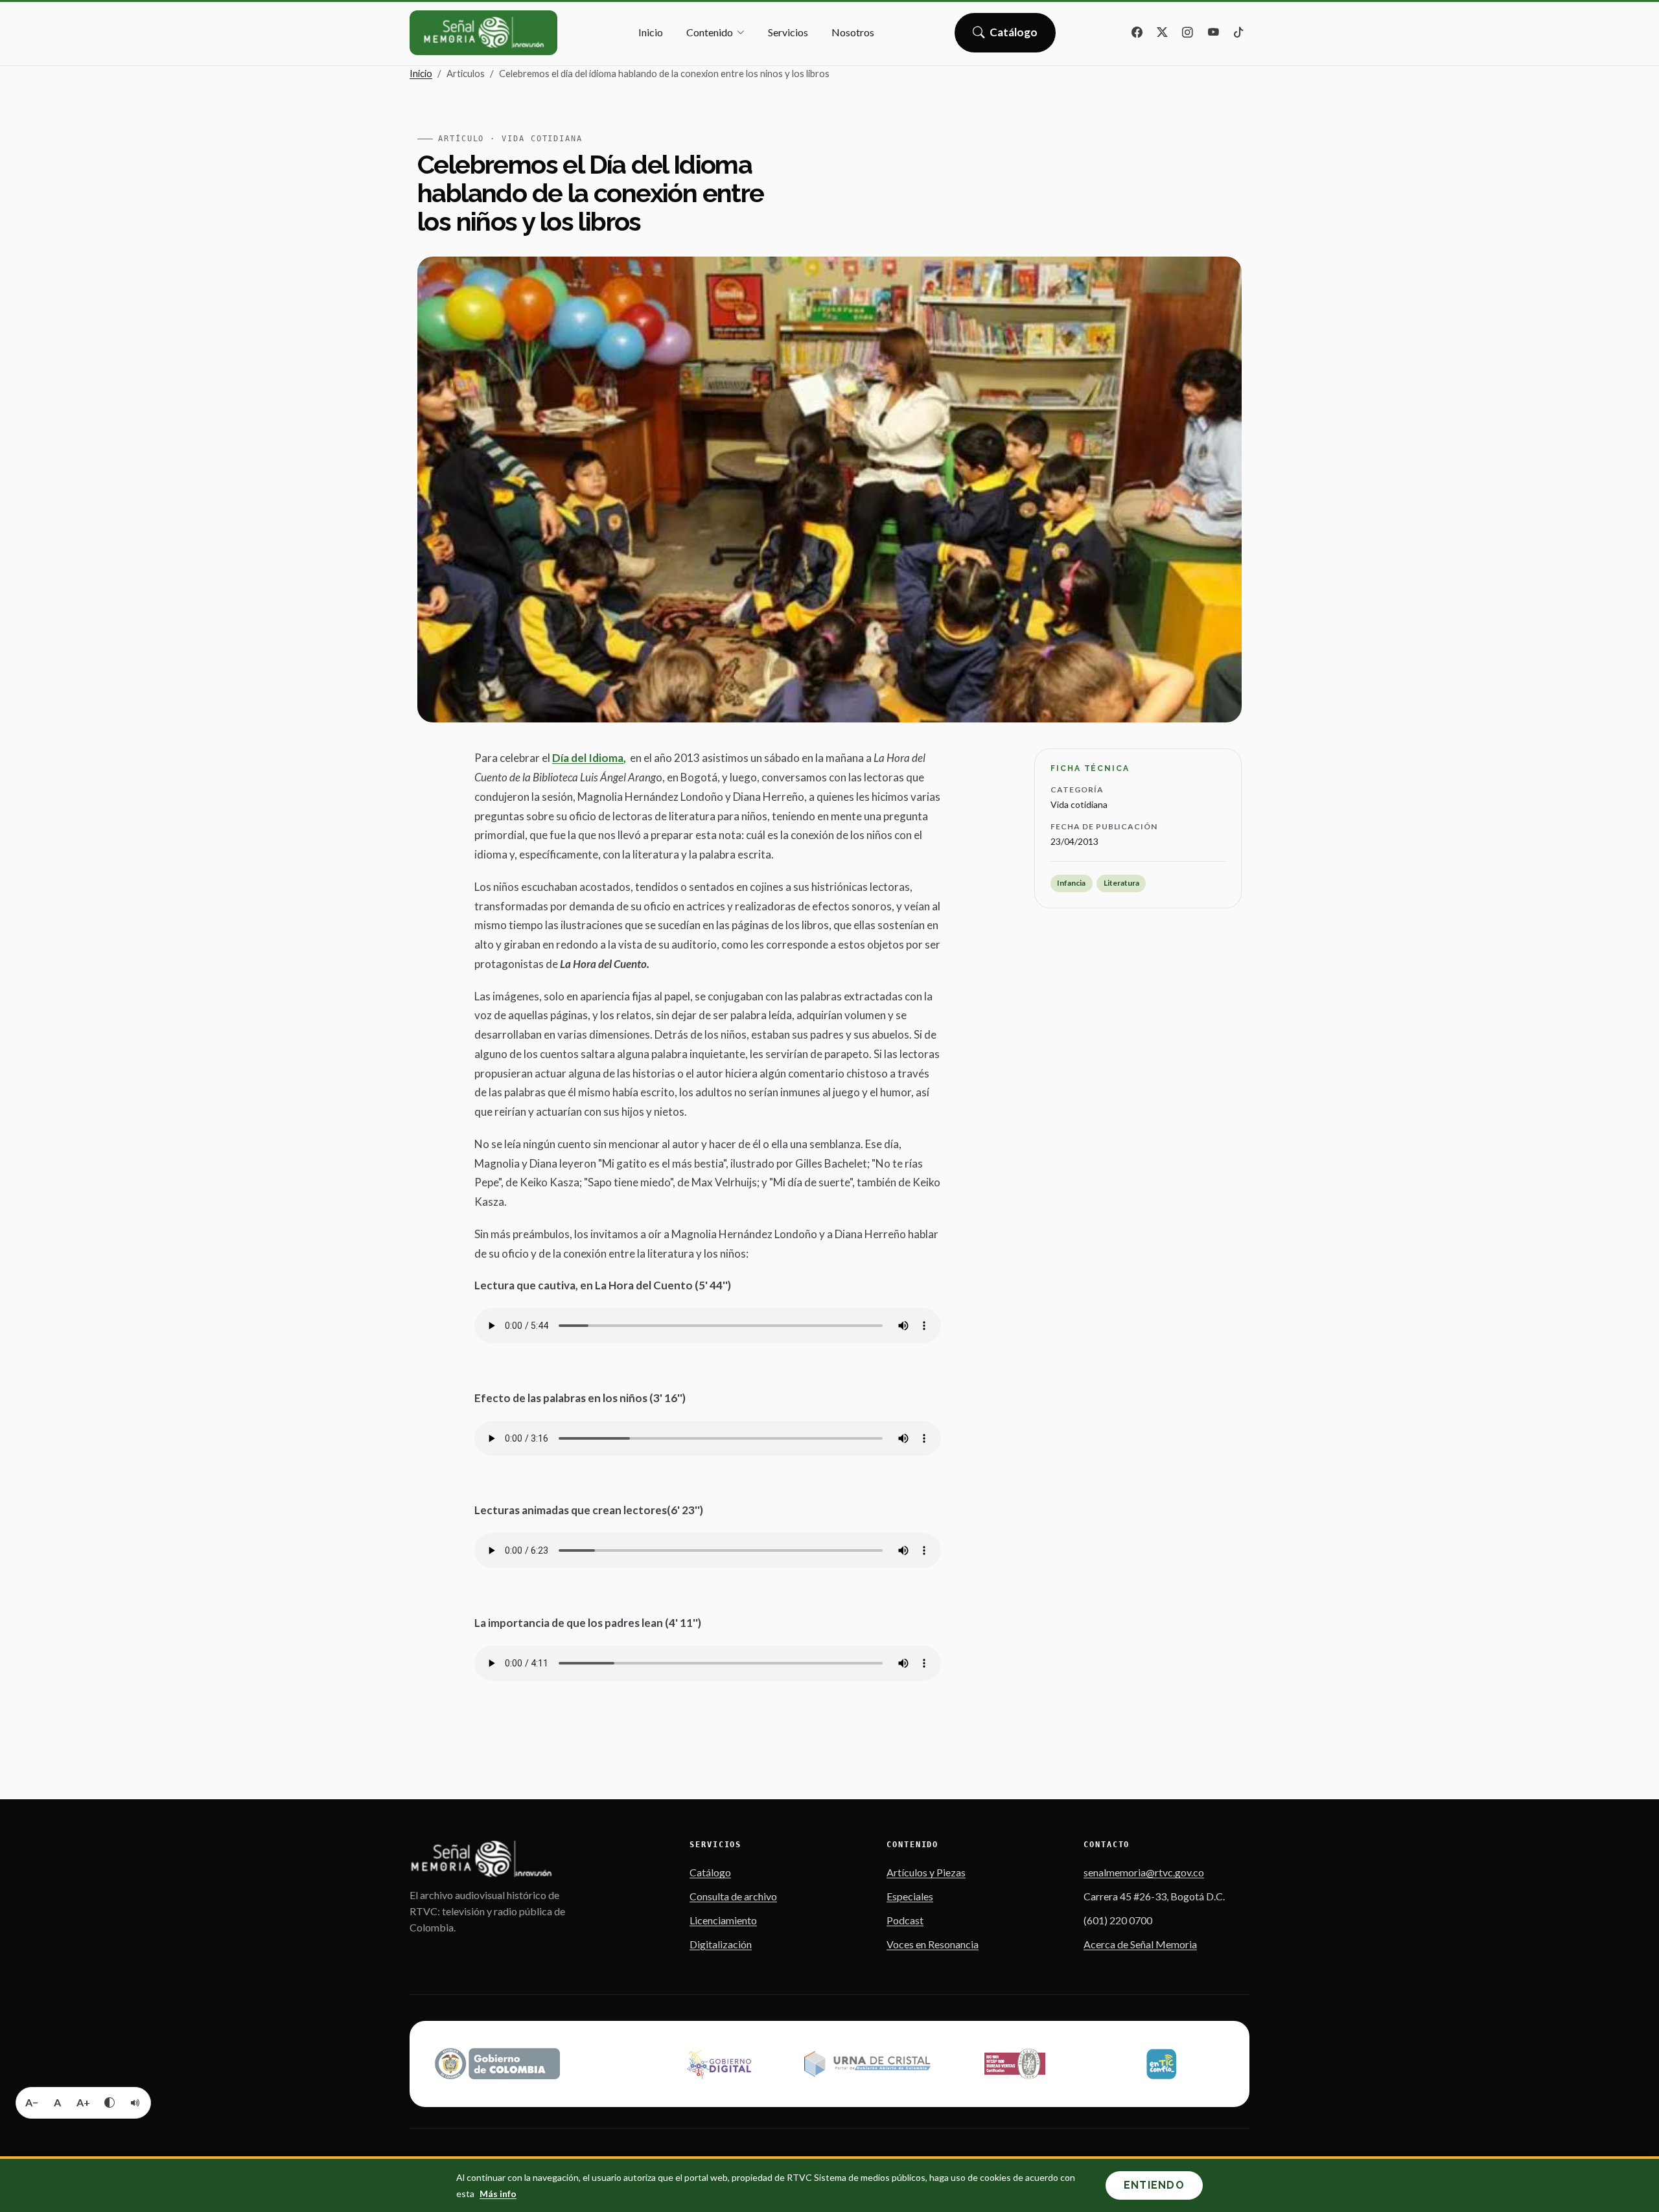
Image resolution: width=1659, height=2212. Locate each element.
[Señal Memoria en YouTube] (1213, 33)
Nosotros (853, 32)
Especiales (910, 1896)
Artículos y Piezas (926, 1872)
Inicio (651, 32)
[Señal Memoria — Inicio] (483, 33)
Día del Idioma (588, 758)
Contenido (710, 32)
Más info (498, 2194)
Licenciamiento (723, 1920)
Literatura (1121, 883)
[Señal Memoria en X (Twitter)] (1163, 33)
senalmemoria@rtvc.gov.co (1144, 1872)
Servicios (788, 32)
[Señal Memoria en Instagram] (1188, 33)
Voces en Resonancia (933, 1944)
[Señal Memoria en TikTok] (1238, 33)
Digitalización (721, 1944)
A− (32, 2102)
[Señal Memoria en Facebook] (1137, 33)
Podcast (905, 1920)
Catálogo (1014, 36)
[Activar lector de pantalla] (135, 2103)
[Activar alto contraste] (110, 2103)
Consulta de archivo (733, 1896)
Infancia (1071, 883)
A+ (83, 2102)
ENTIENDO (1154, 2185)
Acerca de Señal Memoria (1140, 1944)
